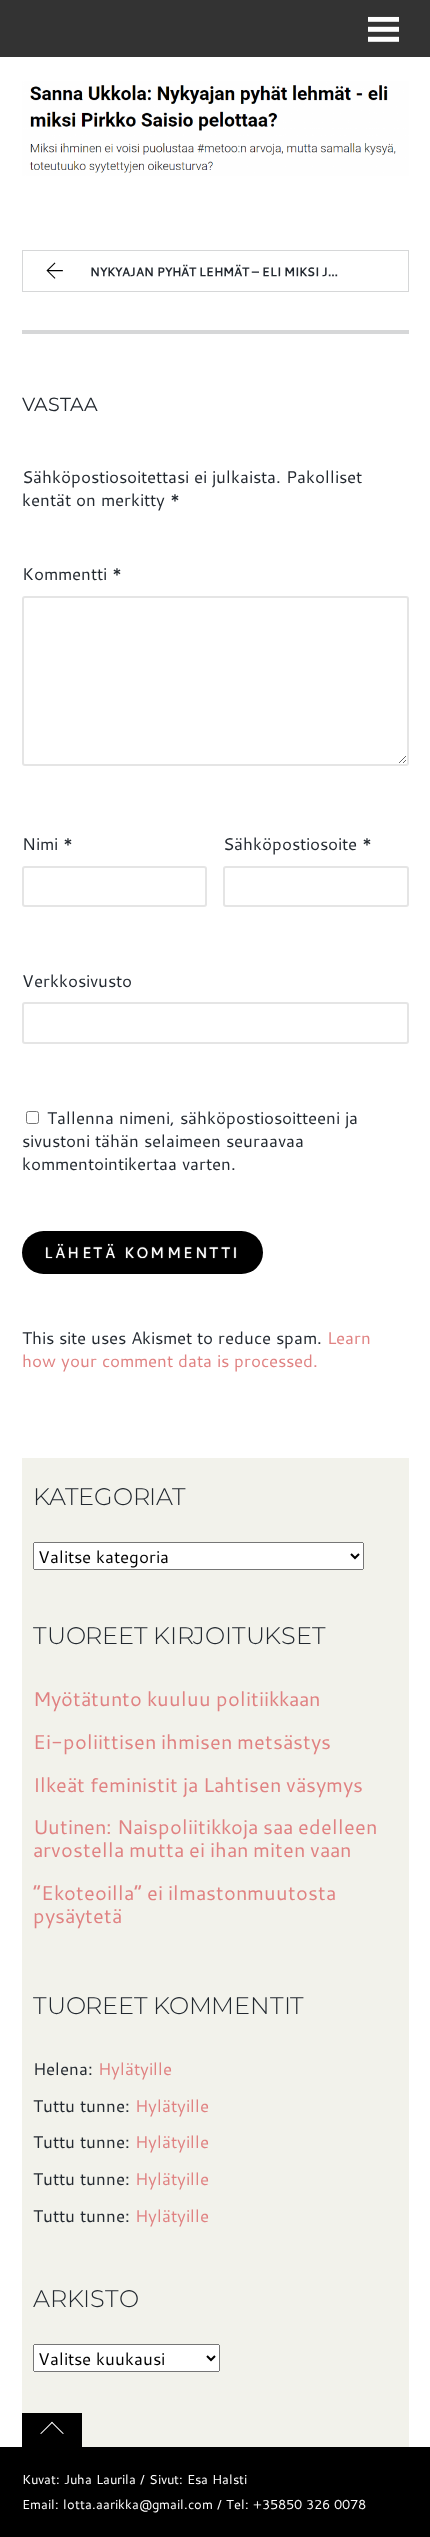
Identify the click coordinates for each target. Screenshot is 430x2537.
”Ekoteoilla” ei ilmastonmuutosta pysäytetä (184, 1904)
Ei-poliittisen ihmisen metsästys (182, 1741)
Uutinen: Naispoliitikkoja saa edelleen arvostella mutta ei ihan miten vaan (205, 1838)
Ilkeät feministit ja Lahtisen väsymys (198, 1784)
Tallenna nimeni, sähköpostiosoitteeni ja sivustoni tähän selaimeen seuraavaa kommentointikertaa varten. (190, 1140)
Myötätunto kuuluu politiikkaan (176, 1698)
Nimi (47, 843)
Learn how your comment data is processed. (196, 1348)
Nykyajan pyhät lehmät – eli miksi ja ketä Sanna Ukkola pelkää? (249, 271)
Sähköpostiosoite (297, 843)
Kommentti (72, 573)
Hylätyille (135, 2068)
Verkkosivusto (77, 980)
